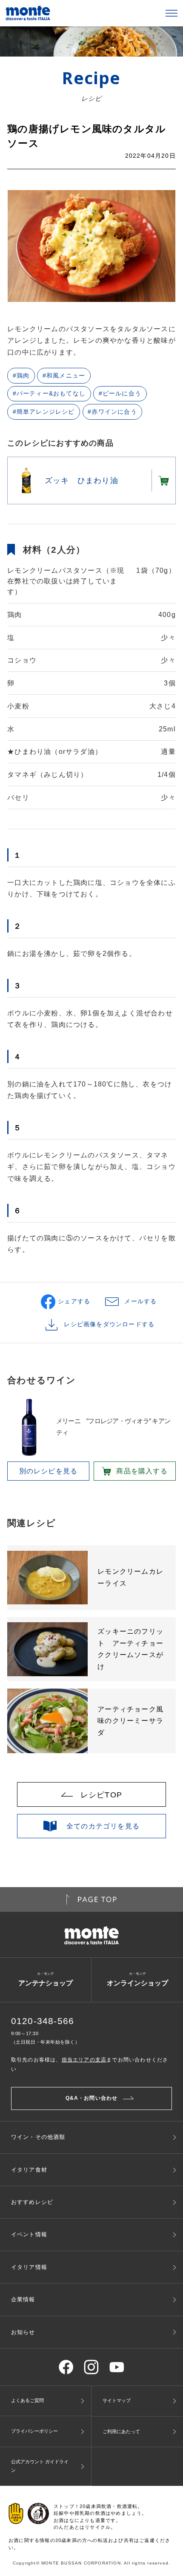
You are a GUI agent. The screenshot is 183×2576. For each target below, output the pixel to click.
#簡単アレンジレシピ (44, 412)
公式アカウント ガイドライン (40, 2466)
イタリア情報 (29, 2267)
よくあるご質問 (27, 2400)
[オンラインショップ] (163, 481)
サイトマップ (117, 2400)
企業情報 (23, 2299)
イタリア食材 (29, 2170)
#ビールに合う (120, 394)
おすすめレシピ (32, 2202)
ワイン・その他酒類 (38, 2137)
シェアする (74, 1301)
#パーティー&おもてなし (49, 394)
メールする (140, 1301)
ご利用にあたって (121, 2431)
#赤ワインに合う (112, 412)
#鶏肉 (21, 376)
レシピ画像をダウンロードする (109, 1324)
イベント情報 (29, 2234)
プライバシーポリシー (34, 2431)
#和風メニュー (64, 376)
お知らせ (23, 2332)
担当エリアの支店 (84, 2060)
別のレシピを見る (49, 1471)
